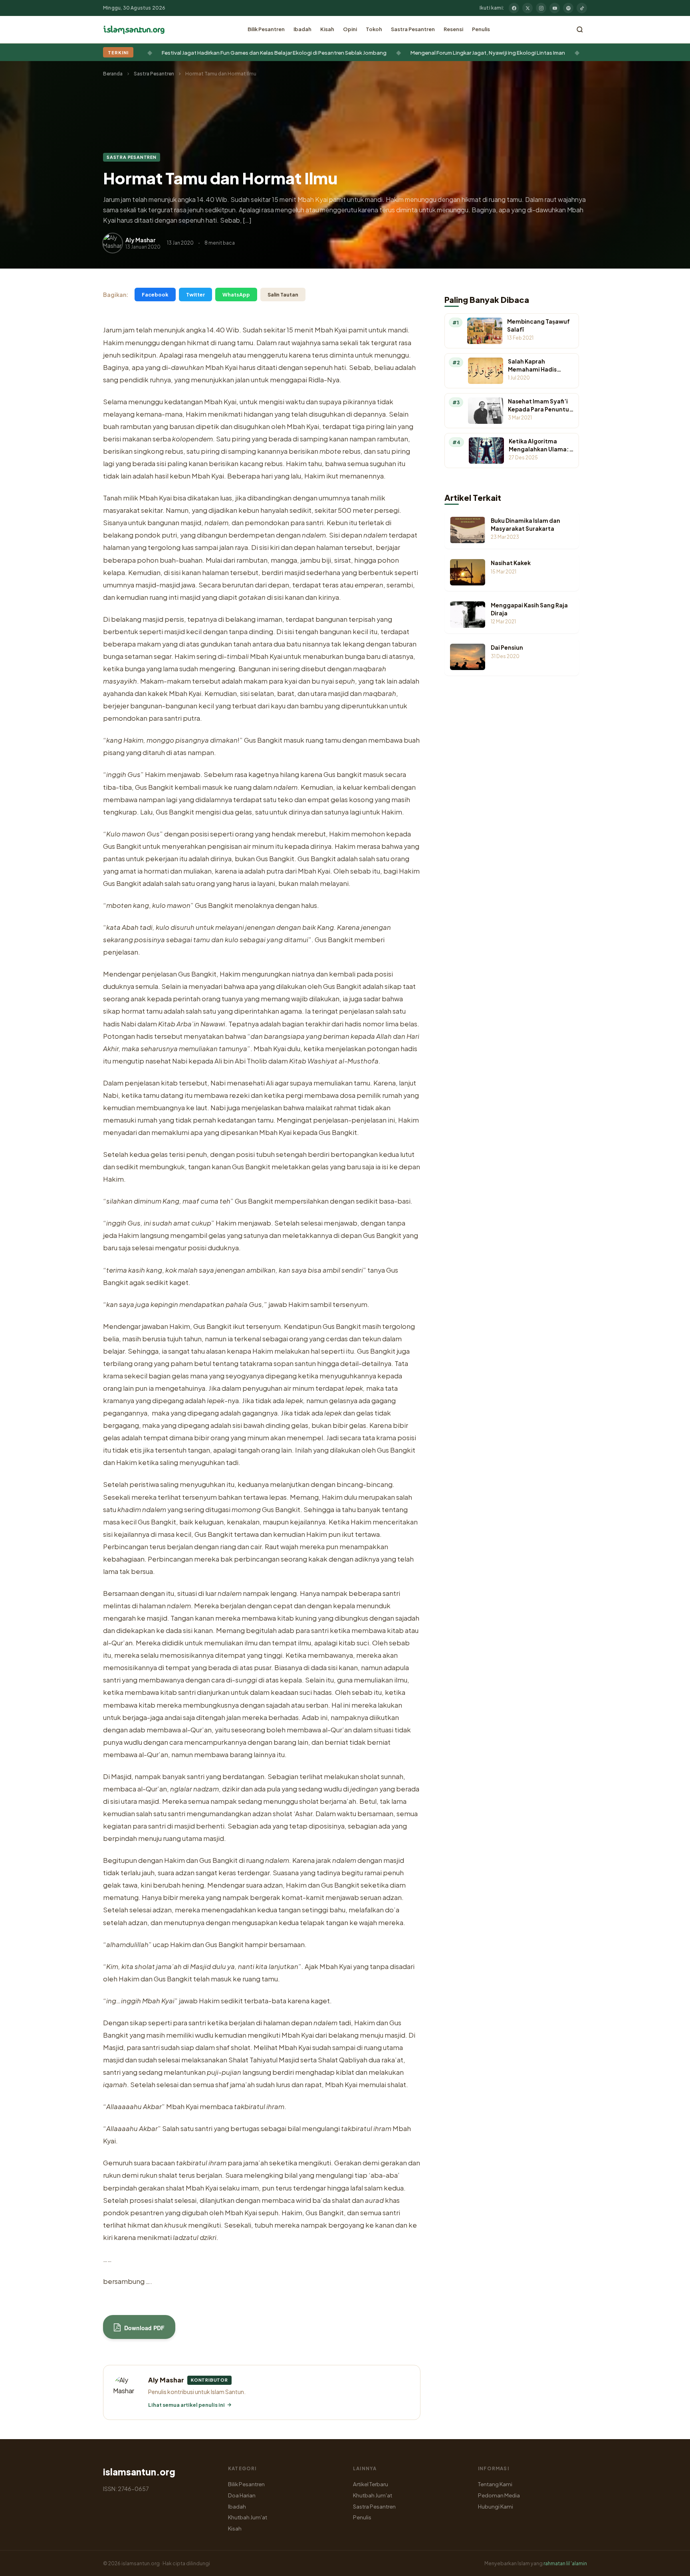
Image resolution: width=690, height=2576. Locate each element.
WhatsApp (236, 295)
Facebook (155, 295)
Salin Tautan (283, 295)
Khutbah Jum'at (248, 2517)
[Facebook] (514, 8)
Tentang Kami (495, 2484)
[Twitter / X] (527, 8)
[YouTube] (555, 8)
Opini (350, 29)
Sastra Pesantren (413, 29)
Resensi (453, 29)
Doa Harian (242, 2495)
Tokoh (374, 29)
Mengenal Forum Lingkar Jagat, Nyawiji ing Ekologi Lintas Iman (304, 52)
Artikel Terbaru (371, 2484)
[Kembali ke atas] (670, 2564)
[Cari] (580, 30)
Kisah (327, 29)
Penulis (481, 29)
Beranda (113, 74)
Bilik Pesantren (266, 29)
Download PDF (144, 2328)
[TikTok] (582, 8)
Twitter (195, 295)
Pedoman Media (499, 2495)
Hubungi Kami (496, 2506)
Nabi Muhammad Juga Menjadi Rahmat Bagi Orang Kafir (474, 52)
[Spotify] (568, 8)
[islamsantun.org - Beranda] (134, 30)
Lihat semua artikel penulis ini (186, 2405)
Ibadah (302, 29)
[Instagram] (541, 8)
